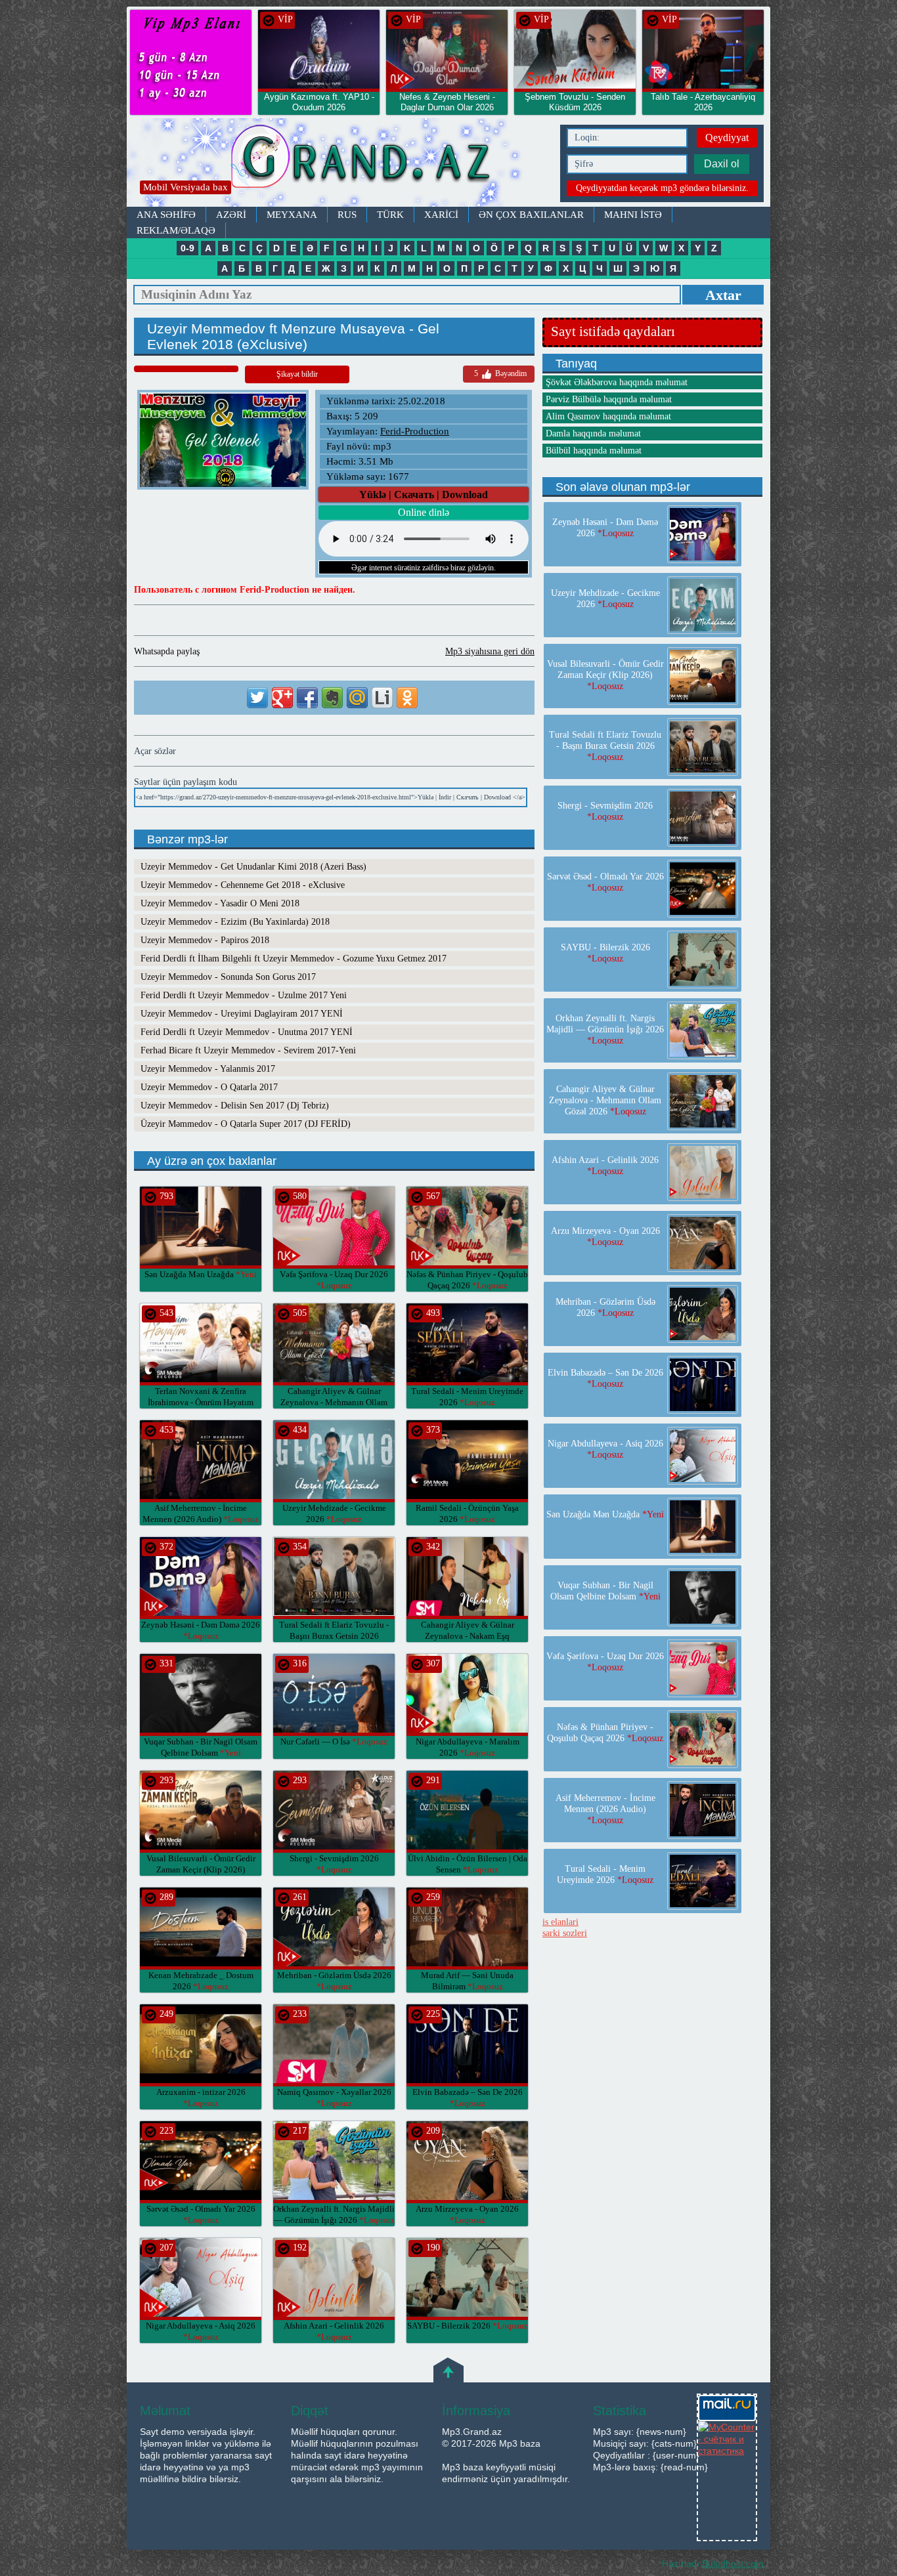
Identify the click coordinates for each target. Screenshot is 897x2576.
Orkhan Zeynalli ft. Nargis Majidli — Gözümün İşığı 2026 (605, 1029)
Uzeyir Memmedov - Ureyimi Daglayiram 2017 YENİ (242, 1014)
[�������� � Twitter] (257, 698)
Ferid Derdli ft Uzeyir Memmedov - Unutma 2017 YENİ (247, 1032)
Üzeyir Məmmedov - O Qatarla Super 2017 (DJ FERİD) (246, 1124)
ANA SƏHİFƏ (166, 215)
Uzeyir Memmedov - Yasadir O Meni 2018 (220, 903)
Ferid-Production (415, 431)
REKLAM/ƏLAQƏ (176, 230)
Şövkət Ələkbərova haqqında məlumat (617, 382)
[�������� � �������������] (407, 698)
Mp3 (340, 162)
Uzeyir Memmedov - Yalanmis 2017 (208, 1069)
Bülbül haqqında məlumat (594, 451)
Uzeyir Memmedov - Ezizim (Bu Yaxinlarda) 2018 (235, 922)
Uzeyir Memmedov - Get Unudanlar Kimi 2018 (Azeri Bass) (253, 867)
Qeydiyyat (727, 137)
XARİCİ (441, 215)
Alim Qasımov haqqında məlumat (608, 416)
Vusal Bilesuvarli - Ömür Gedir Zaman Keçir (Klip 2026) (201, 1869)
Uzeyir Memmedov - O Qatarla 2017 (209, 1087)
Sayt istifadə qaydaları (613, 331)
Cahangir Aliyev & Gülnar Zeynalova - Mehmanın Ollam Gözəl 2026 (334, 1402)
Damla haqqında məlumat (593, 433)
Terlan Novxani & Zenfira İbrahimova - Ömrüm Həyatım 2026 (201, 1402)
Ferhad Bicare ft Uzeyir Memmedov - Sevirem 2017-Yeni (248, 1050)
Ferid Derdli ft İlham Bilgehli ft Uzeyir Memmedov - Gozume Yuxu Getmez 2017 (294, 959)
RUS (347, 215)
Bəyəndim (500, 373)
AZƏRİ (231, 215)
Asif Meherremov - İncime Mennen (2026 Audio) (605, 1809)
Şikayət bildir (297, 374)
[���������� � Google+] (282, 698)
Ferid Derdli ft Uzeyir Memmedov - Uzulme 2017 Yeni (244, 995)
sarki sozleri (565, 1933)
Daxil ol (722, 164)
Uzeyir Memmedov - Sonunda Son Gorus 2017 (228, 977)
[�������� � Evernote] (332, 698)
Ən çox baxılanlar (531, 215)
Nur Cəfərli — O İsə (334, 1742)
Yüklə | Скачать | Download (424, 495)
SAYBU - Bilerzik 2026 (468, 2326)
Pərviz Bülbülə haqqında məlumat (609, 399)
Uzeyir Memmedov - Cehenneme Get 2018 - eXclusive (243, 885)
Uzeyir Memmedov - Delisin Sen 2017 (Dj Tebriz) (235, 1106)
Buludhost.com (733, 2564)
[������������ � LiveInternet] (382, 698)
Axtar (723, 295)
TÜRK (390, 215)
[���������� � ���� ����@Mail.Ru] (357, 698)
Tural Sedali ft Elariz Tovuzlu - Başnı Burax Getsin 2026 (334, 1636)
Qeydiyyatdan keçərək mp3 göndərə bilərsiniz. (662, 188)
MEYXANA (292, 215)
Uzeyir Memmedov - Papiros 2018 (205, 940)
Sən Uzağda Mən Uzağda (201, 1274)
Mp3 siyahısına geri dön (490, 651)
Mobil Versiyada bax (186, 187)
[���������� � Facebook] (307, 698)
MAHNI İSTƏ (633, 215)
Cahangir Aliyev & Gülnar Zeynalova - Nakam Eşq (468, 1636)
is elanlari (560, 1922)
